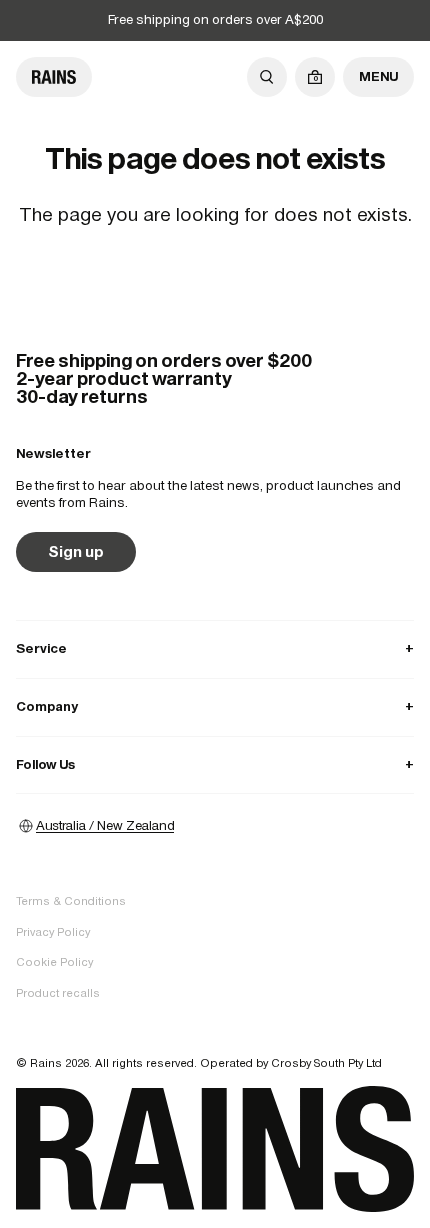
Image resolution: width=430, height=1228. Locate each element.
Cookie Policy (54, 962)
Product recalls (58, 993)
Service (215, 648)
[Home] (54, 77)
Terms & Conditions (71, 901)
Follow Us (215, 764)
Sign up (76, 551)
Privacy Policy (53, 932)
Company (215, 706)
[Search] (267, 77)
